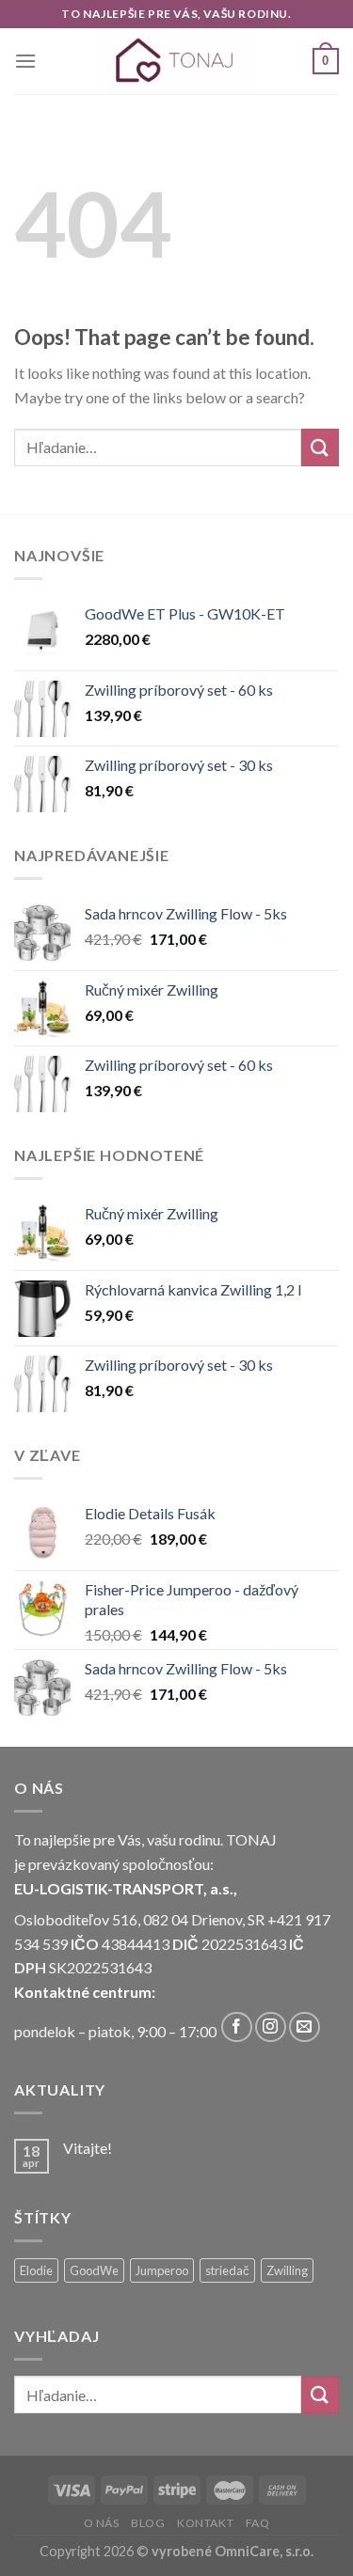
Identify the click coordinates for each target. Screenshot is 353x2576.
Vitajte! (88, 2148)
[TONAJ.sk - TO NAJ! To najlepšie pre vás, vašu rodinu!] (177, 61)
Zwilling (287, 2270)
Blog (148, 2523)
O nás (102, 2523)
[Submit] (320, 447)
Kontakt (205, 2523)
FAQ (258, 2523)
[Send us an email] (305, 2027)
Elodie (36, 2270)
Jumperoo (162, 2270)
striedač (227, 2270)
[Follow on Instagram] (271, 2027)
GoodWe (94, 2270)
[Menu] (25, 61)
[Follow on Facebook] (237, 2027)
